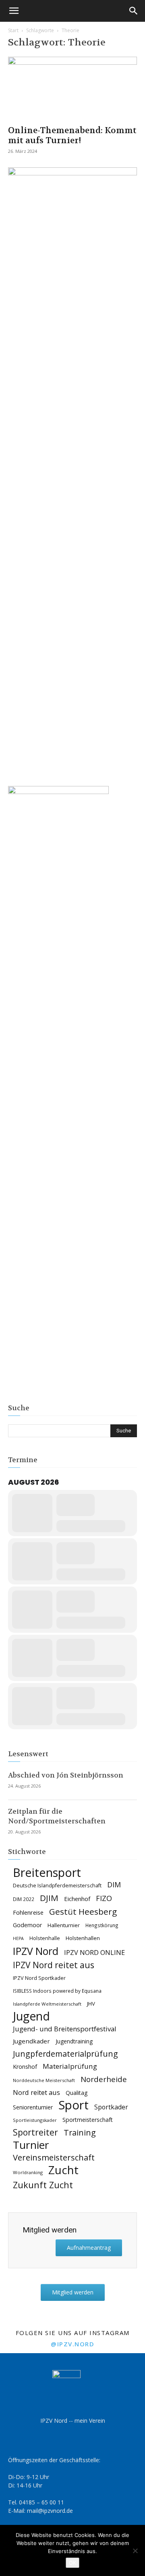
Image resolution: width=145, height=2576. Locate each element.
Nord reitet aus (36, 2093)
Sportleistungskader (35, 2120)
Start (13, 30)
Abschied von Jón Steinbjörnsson (66, 1775)
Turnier (31, 2145)
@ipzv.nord (72, 2344)
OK (72, 2563)
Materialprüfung (70, 2066)
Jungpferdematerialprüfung (65, 2054)
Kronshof (25, 2067)
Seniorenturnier (33, 2107)
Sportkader (111, 2107)
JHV (91, 2004)
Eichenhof (77, 1899)
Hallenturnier (64, 1925)
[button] (14, 11)
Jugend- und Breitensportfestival (65, 2029)
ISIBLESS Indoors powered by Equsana (57, 1991)
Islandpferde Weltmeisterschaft (47, 2004)
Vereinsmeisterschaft (54, 2157)
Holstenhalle (45, 1938)
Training (80, 2133)
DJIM (49, 1898)
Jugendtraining (74, 2041)
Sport (74, 2105)
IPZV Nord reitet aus (54, 1965)
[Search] (134, 11)
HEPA (18, 1938)
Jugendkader (31, 2041)
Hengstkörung (102, 1925)
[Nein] (135, 2551)
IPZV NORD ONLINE (94, 1953)
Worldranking (28, 2172)
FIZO (104, 1898)
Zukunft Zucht (43, 2185)
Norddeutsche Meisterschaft (44, 2080)
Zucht (63, 2170)
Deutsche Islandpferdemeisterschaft (57, 1886)
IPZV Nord (36, 1951)
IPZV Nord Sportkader (39, 1978)
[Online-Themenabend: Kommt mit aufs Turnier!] (72, 88)
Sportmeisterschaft (88, 2120)
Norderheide (104, 2079)
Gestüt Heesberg (83, 1912)
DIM (114, 1885)
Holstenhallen (83, 1938)
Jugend (31, 2016)
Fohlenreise (28, 1912)
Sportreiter (35, 2133)
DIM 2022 (24, 1899)
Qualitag (77, 2093)
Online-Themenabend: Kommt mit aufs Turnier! (72, 136)
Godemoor (27, 1925)
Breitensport (47, 1872)
